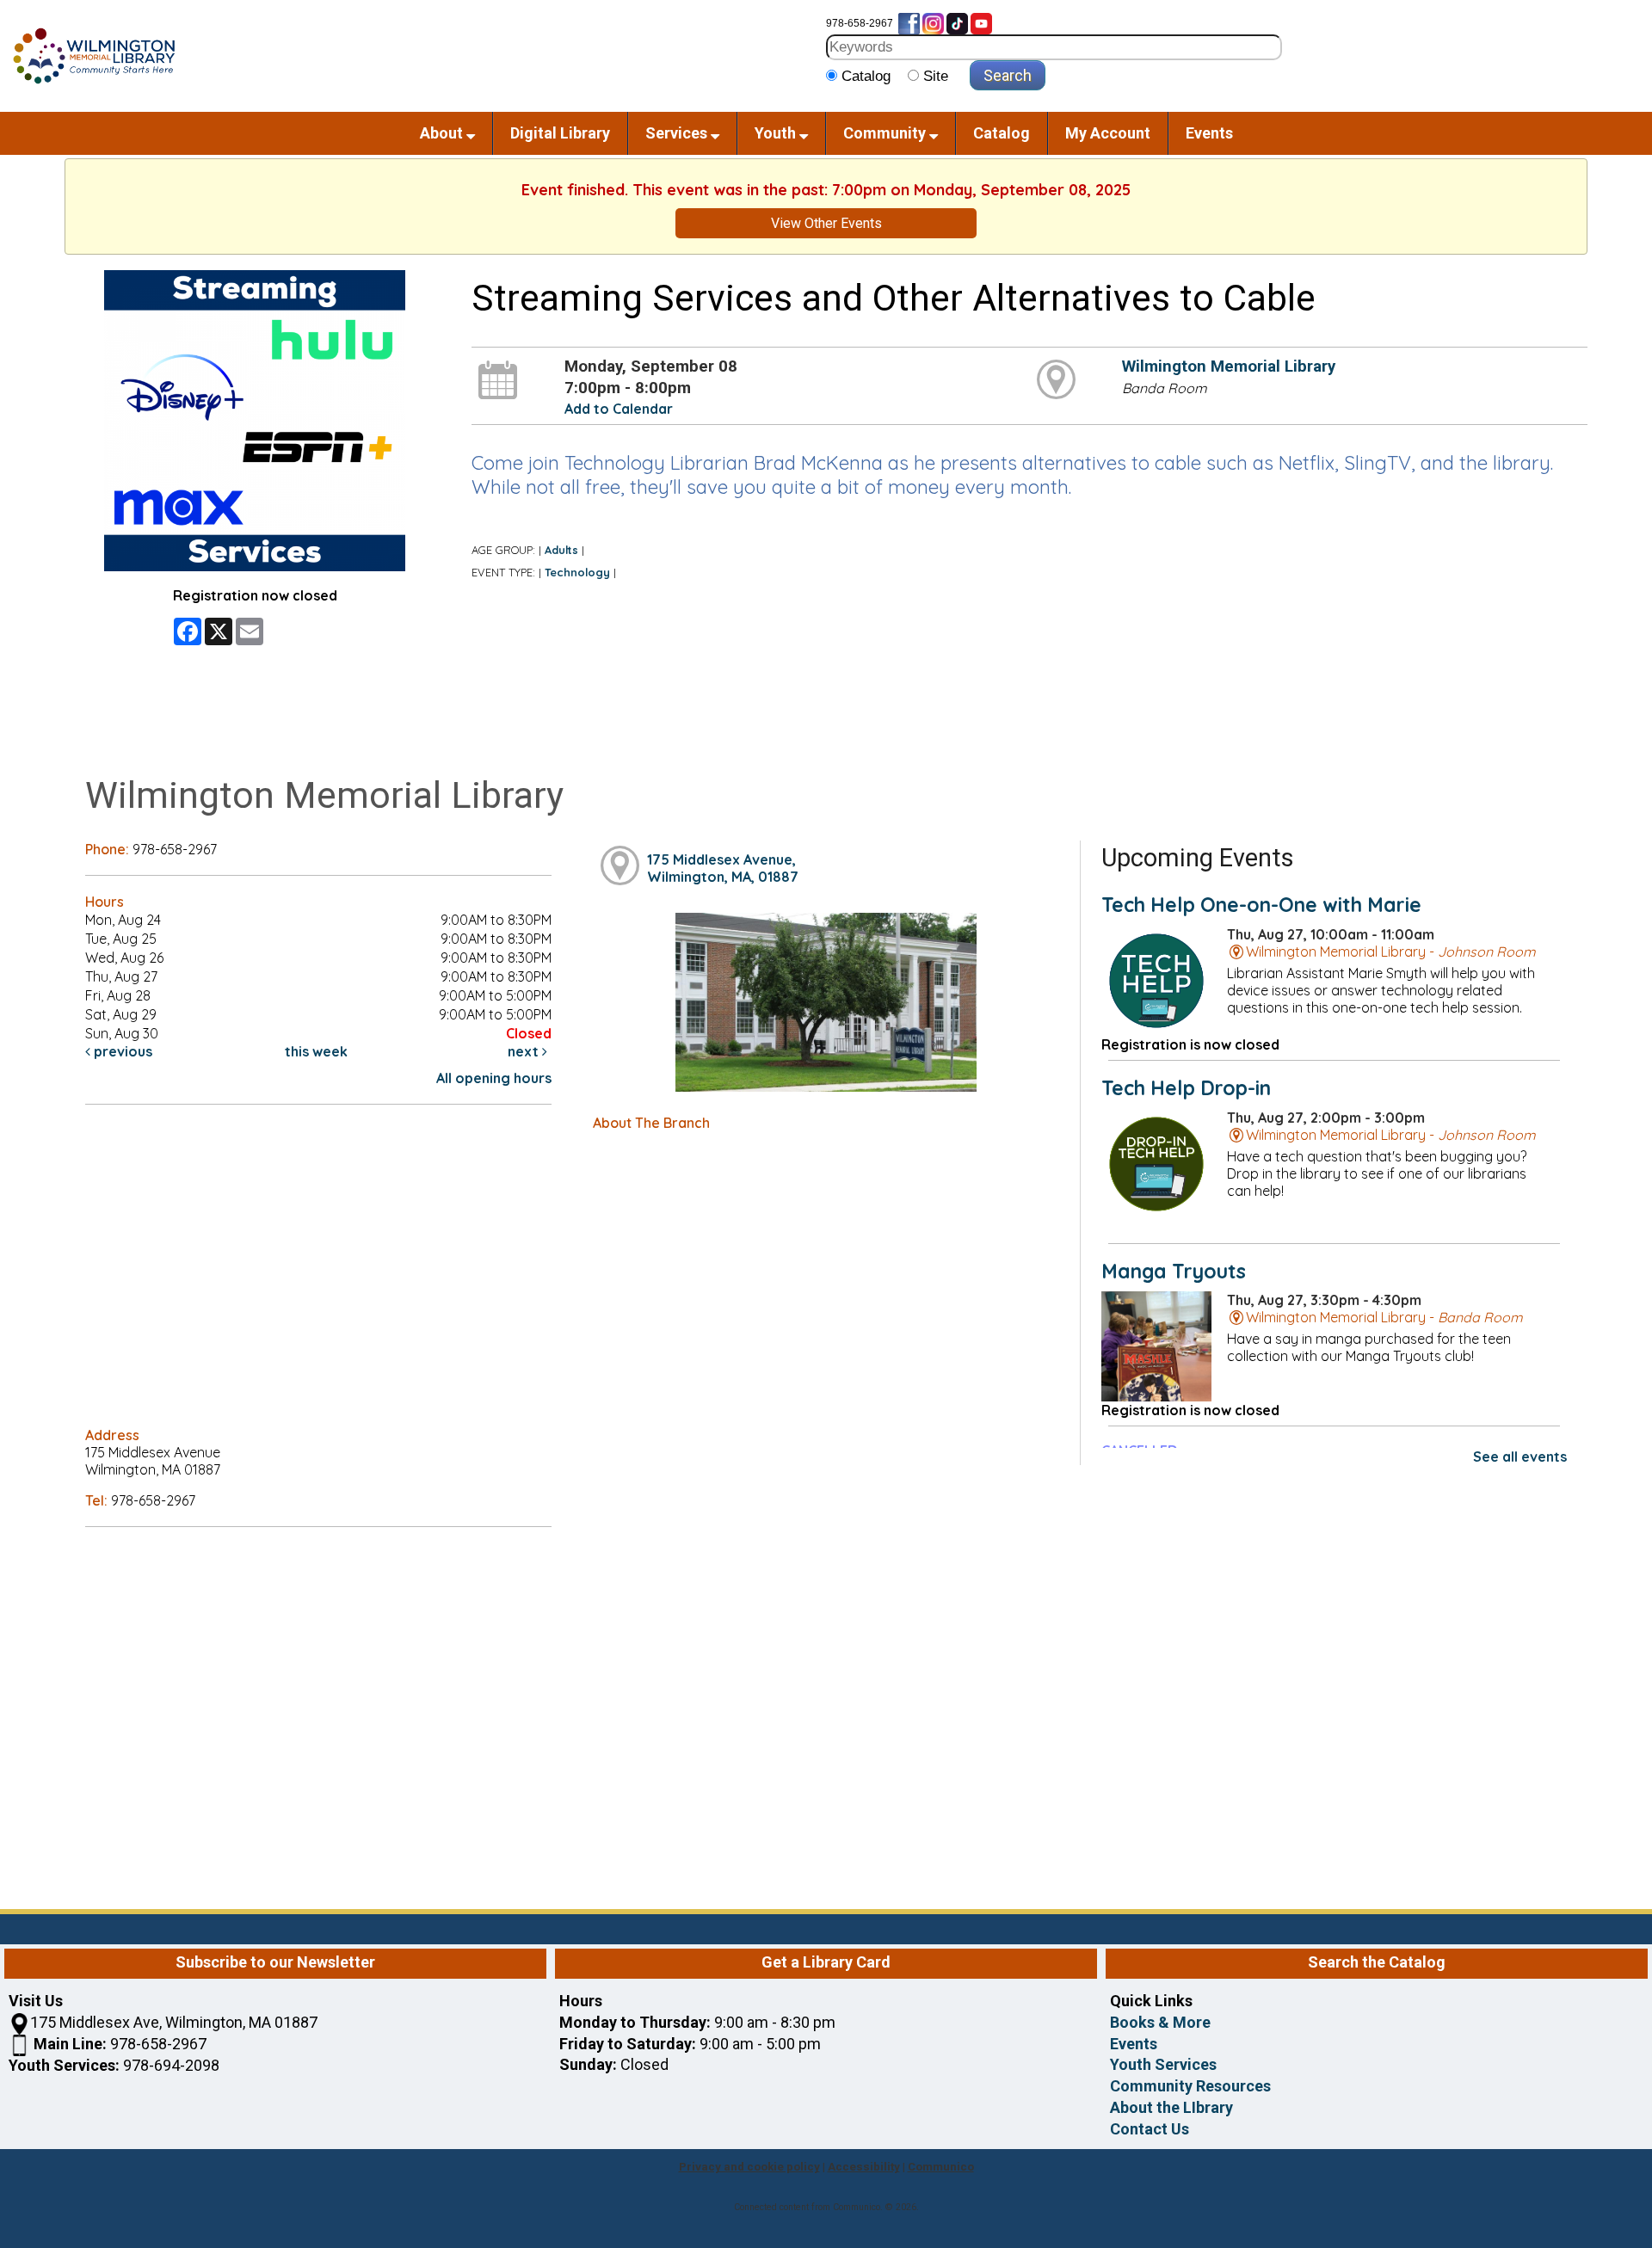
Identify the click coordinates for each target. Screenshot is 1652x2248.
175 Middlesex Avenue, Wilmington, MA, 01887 (723, 868)
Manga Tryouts (1174, 1271)
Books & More (1160, 2022)
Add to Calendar (619, 409)
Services (678, 133)
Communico (941, 2167)
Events (1209, 133)
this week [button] (316, 1051)
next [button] (525, 1051)
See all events (1520, 1457)
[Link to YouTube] (981, 23)
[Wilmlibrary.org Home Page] (93, 55)
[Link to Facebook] (909, 23)
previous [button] (121, 1051)
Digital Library (560, 133)
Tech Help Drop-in (1186, 1088)
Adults (561, 550)
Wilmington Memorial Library (1229, 366)
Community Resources (1190, 2086)
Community (886, 133)
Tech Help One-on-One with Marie (1261, 905)
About (443, 133)
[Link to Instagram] (933, 23)
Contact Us (1150, 2129)
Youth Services (1163, 2064)
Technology (577, 572)
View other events (826, 223)
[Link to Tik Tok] (957, 23)
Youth (777, 133)
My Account (1108, 133)
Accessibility (864, 2167)
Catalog (1002, 133)
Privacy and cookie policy (749, 2167)
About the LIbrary (1171, 2107)
